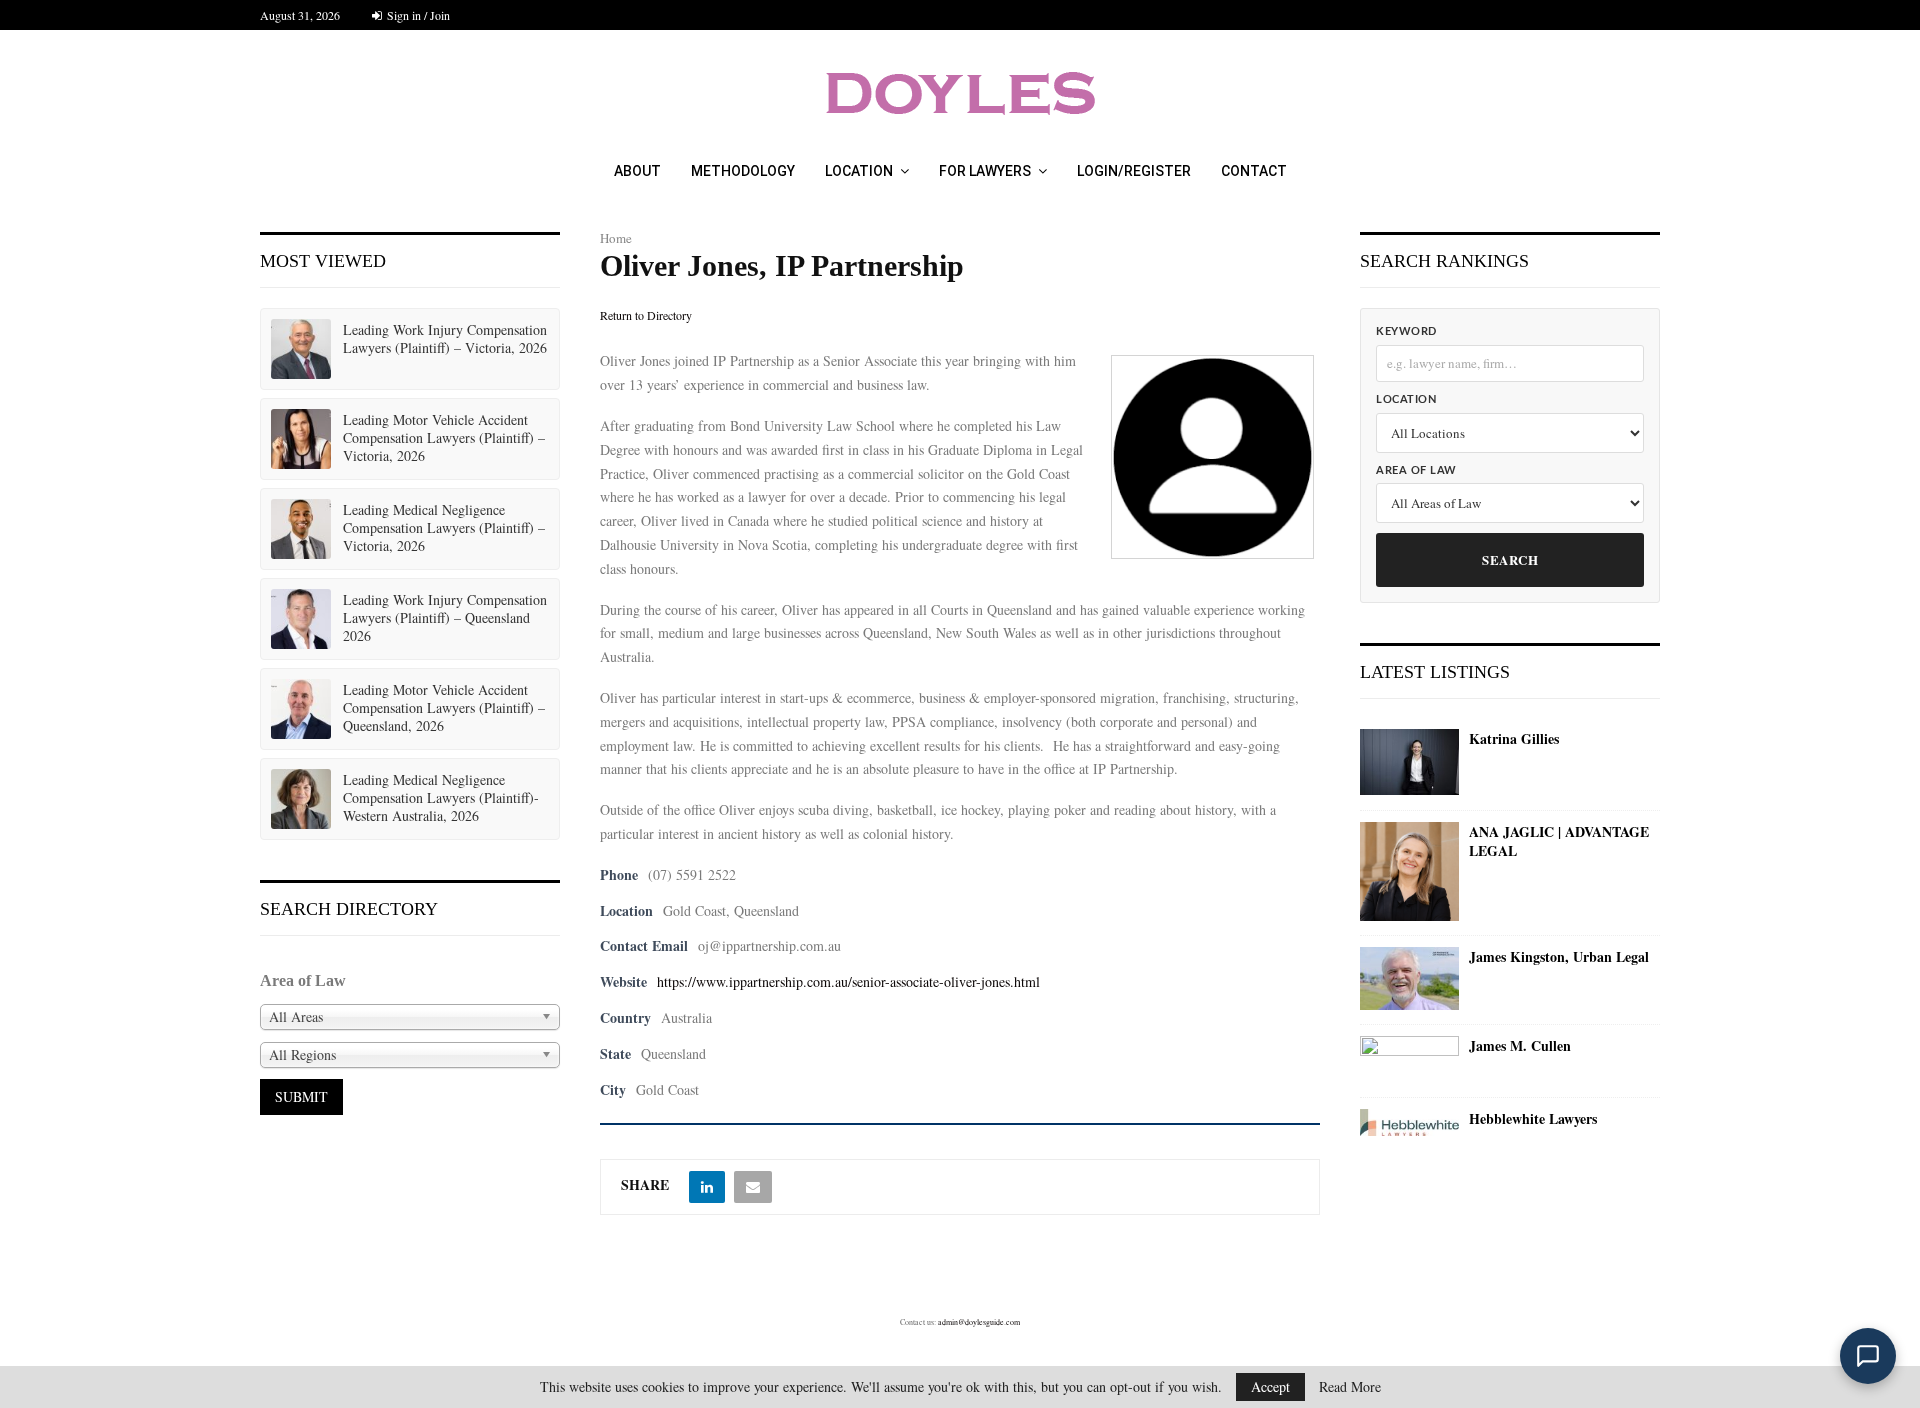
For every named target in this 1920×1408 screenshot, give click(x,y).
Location (859, 171)
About (637, 171)
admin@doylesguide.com (979, 1322)
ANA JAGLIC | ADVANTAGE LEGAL (1559, 841)
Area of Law (1416, 470)
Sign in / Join (417, 15)
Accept (1270, 1386)
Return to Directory (646, 315)
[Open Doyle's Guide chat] (1868, 1356)
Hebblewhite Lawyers (1533, 1119)
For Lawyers (985, 171)
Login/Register (1134, 171)
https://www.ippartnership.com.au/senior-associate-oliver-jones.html (848, 981)
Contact (1254, 171)
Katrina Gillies (1514, 739)
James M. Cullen (1520, 1046)
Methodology (743, 171)
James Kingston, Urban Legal (1559, 957)
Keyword (1406, 331)
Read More (1350, 1387)
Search (1510, 559)
